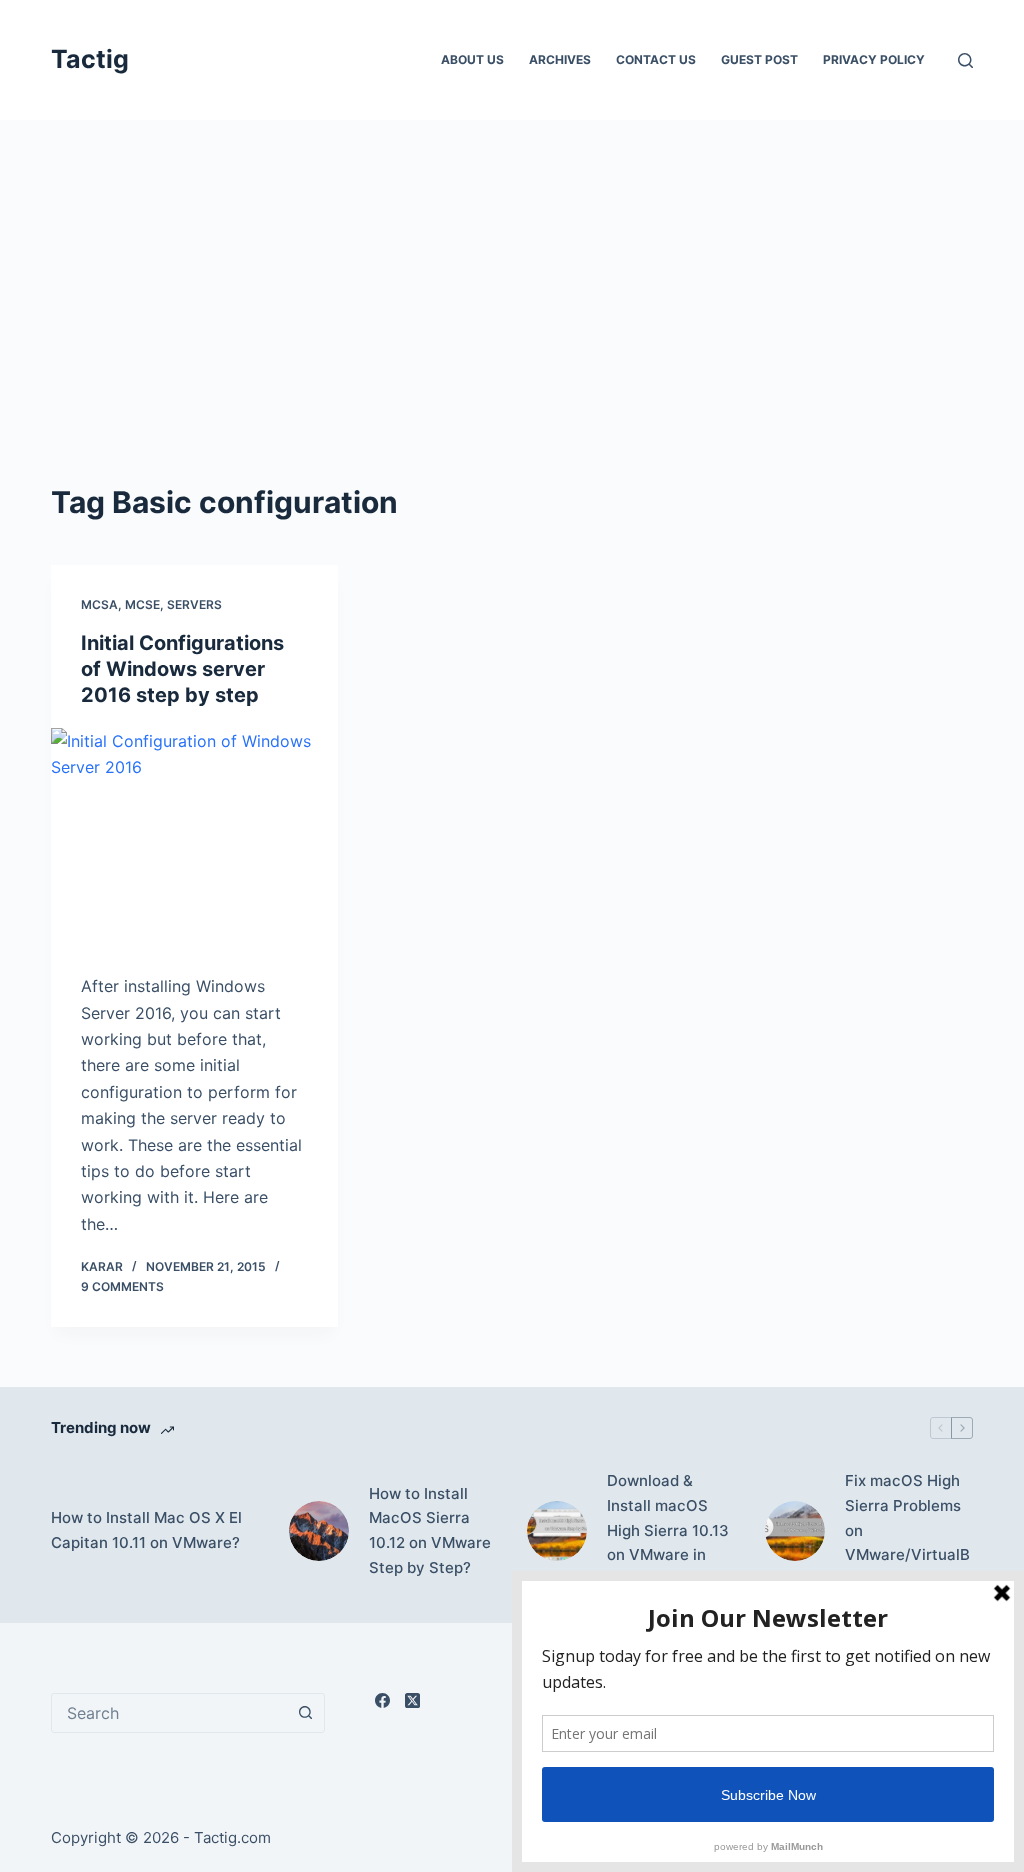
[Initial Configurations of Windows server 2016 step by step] (194, 835)
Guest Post (759, 59)
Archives (560, 59)
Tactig (90, 59)
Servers (194, 604)
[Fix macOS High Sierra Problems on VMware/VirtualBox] (795, 1531)
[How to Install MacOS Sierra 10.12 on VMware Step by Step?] (319, 1531)
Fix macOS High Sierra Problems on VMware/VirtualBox (907, 1530)
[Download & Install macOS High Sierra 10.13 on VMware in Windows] (557, 1531)
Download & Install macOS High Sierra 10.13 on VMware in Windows (668, 1530)
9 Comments (122, 1286)
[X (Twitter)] (412, 1700)
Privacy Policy (874, 59)
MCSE (142, 604)
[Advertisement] (512, 330)
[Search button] (305, 1713)
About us (472, 59)
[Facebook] (382, 1700)
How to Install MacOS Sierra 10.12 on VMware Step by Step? (430, 1530)
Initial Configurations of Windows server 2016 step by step (182, 669)
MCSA (99, 604)
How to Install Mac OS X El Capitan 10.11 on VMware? (146, 1530)
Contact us (656, 59)
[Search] (965, 60)
